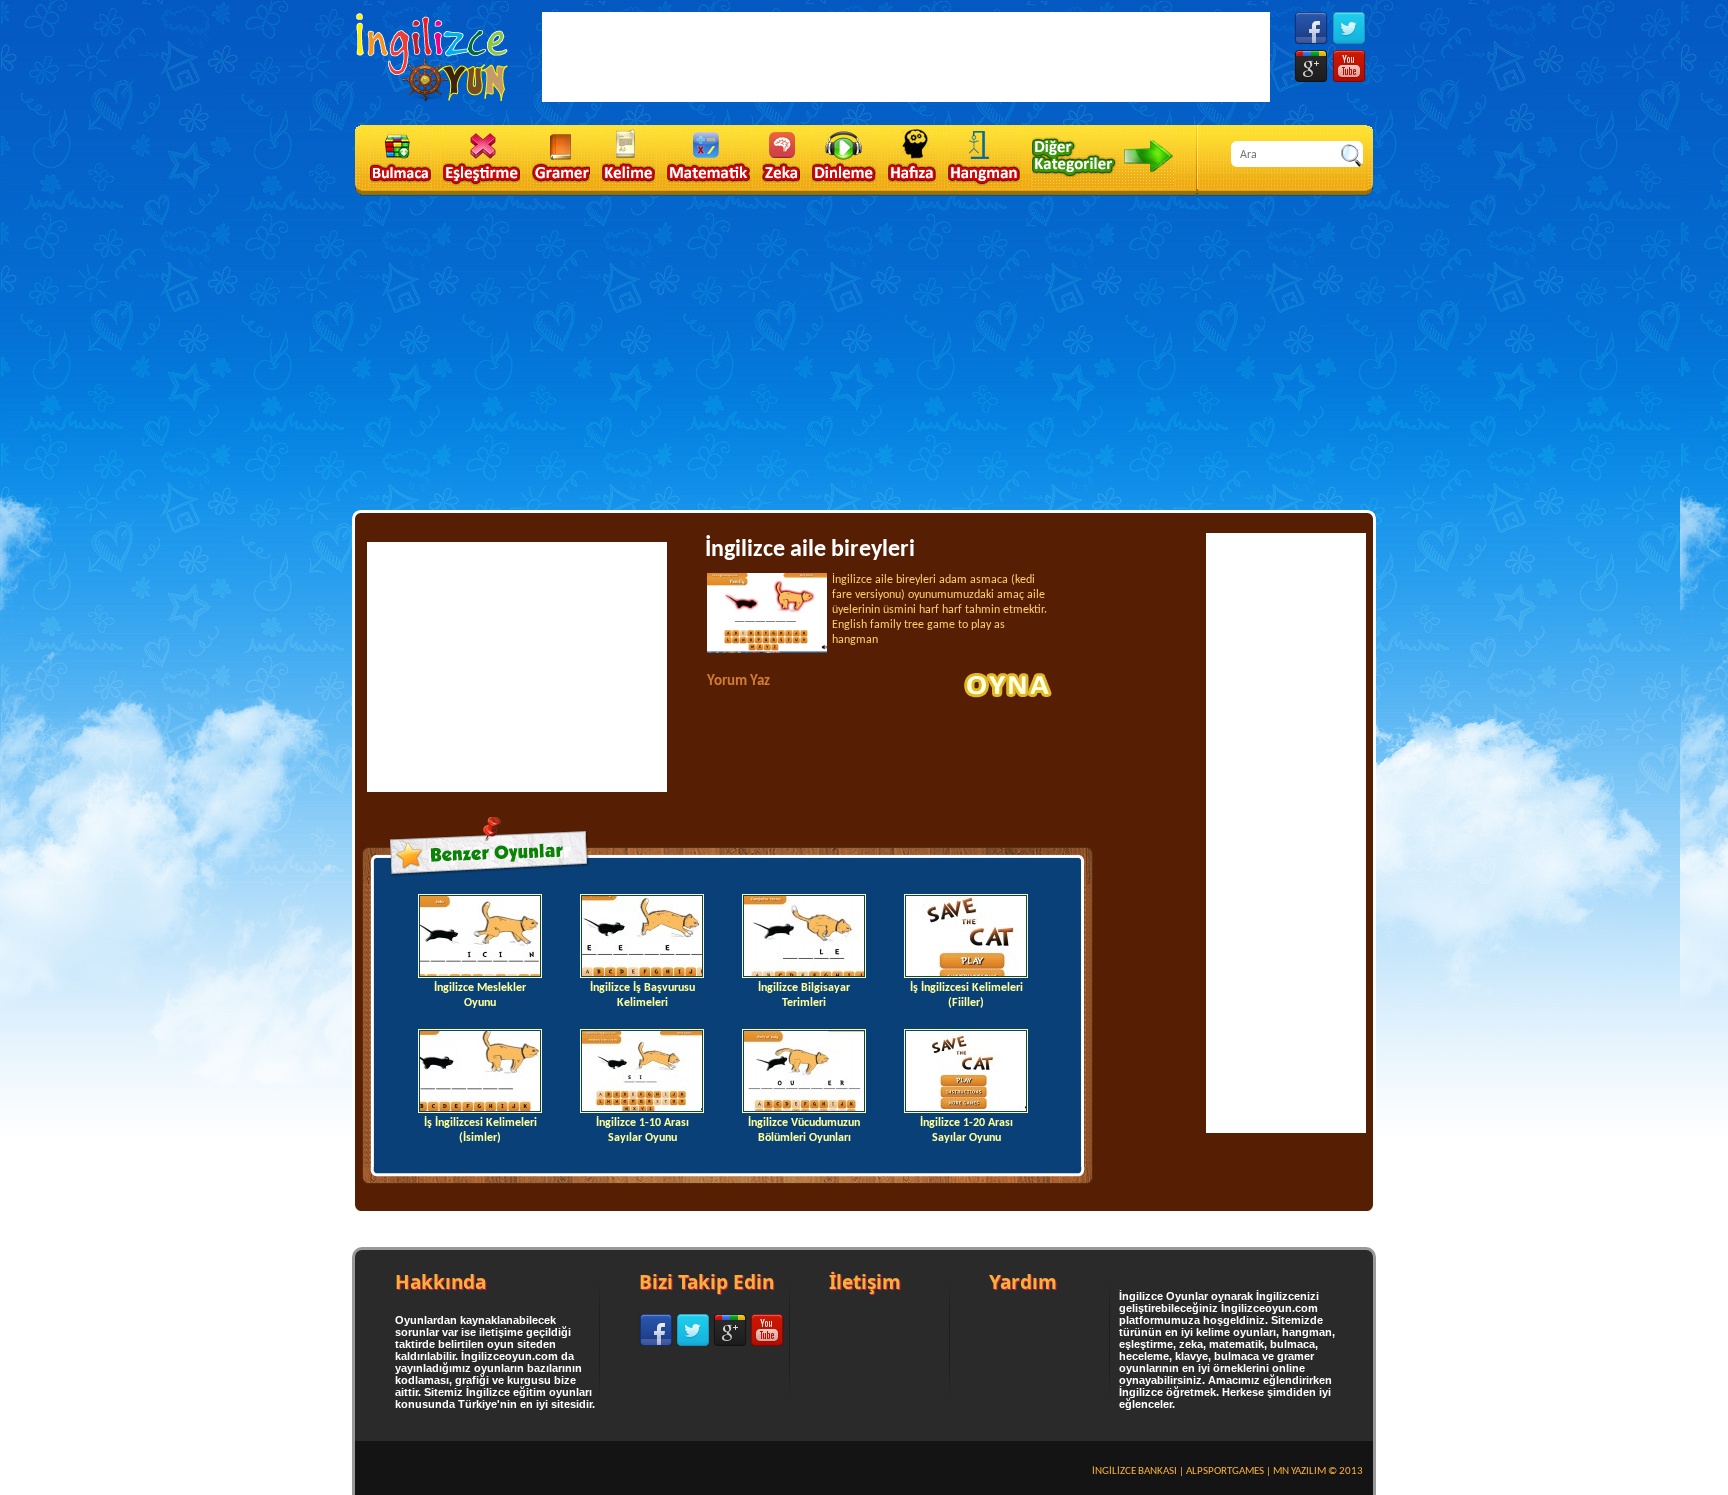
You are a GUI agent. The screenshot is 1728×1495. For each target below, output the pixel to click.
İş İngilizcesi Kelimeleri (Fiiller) (966, 995)
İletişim (865, 1282)
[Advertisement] (864, 351)
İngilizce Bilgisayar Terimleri (804, 995)
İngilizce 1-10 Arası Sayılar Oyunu (642, 1130)
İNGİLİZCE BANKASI (1134, 1471)
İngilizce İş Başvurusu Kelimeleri (642, 995)
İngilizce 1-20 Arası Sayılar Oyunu (966, 1130)
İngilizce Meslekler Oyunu (480, 995)
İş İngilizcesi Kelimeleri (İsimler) (480, 1130)
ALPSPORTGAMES (1225, 1471)
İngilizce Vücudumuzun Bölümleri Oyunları (804, 1130)
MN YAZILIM (1299, 1471)
